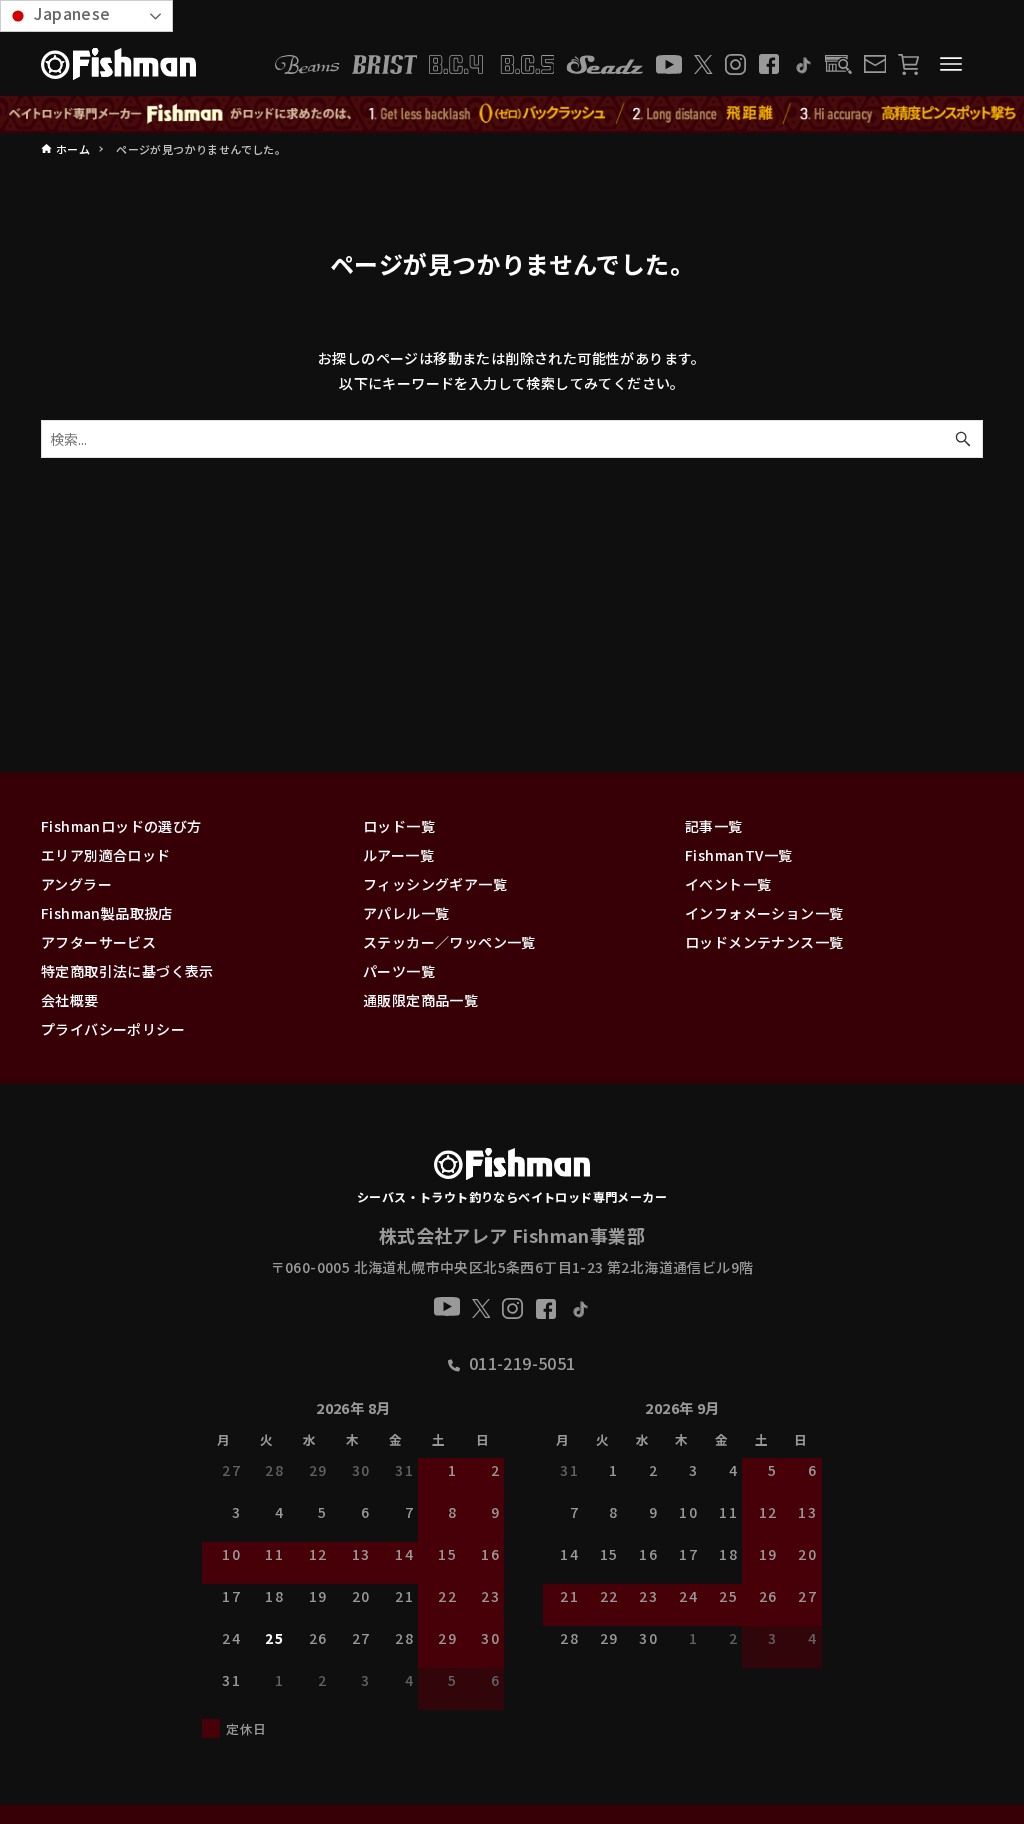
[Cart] (908, 64)
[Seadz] (605, 64)
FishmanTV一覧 (738, 855)
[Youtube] (669, 64)
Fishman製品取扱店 (107, 913)
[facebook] (769, 64)
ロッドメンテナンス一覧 (764, 942)
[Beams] (307, 64)
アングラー (76, 884)
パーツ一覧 (399, 971)
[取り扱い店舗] (838, 64)
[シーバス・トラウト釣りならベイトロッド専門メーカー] (511, 1168)
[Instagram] (735, 64)
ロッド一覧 (399, 826)
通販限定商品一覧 (420, 1000)
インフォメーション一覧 (764, 913)
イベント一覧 (728, 884)
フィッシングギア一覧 (435, 884)
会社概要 (70, 1000)
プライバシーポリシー (113, 1029)
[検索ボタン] (963, 439)
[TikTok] (802, 64)
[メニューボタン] (951, 64)
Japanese (70, 13)
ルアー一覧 (398, 855)
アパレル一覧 (406, 913)
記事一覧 (714, 826)
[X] (703, 64)
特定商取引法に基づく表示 (127, 971)
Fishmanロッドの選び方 (121, 826)
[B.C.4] (492, 64)
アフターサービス (98, 942)
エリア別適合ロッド (106, 855)
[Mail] (875, 64)
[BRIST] (384, 64)
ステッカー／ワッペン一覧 (449, 942)
